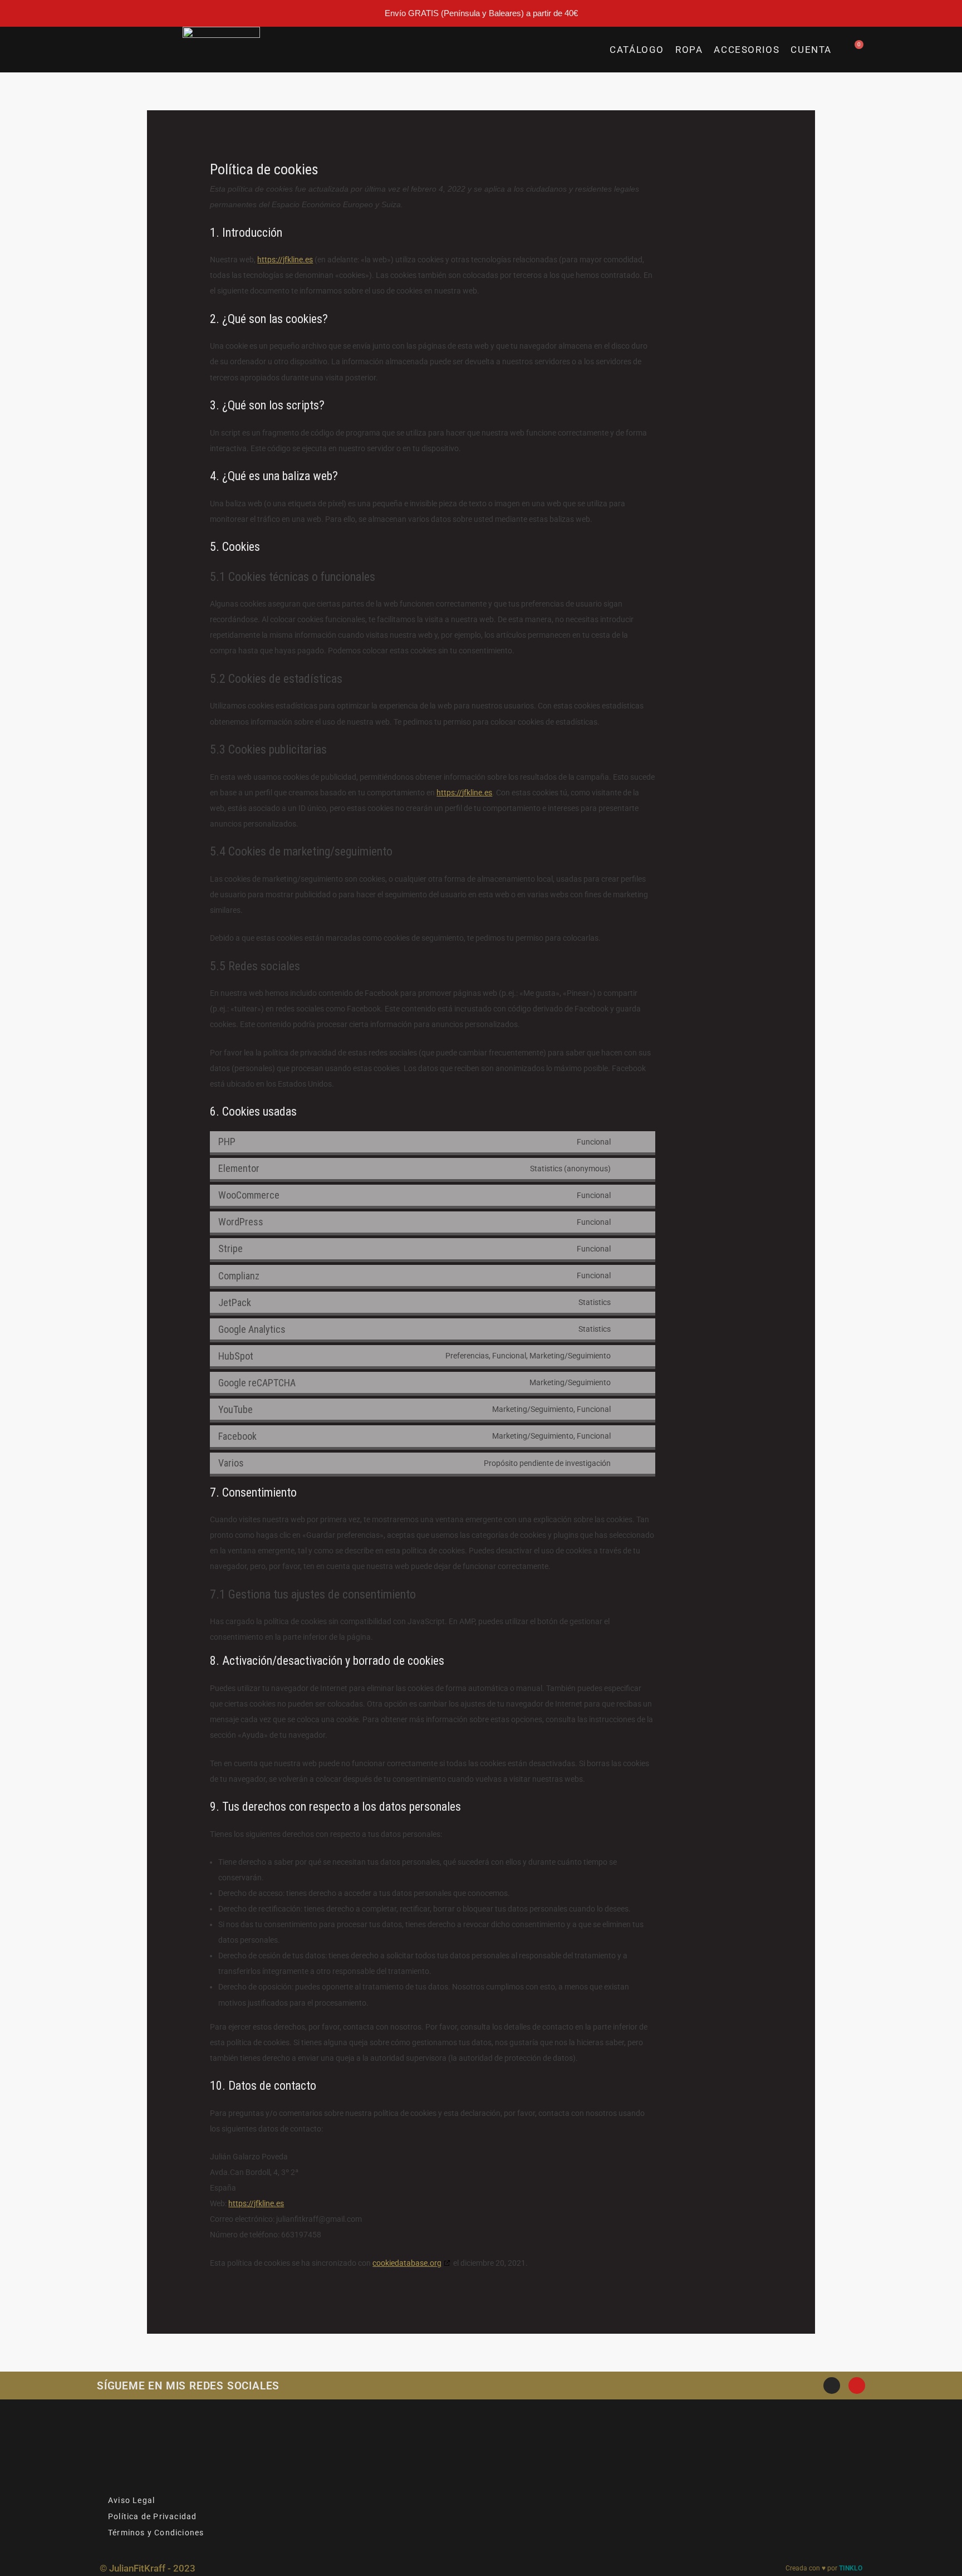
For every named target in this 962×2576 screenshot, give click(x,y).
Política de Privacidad (152, 2516)
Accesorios (747, 50)
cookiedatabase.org (407, 2263)
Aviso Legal (131, 2500)
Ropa (689, 50)
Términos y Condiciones (156, 2533)
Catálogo (637, 50)
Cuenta (811, 50)
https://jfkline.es (285, 260)
